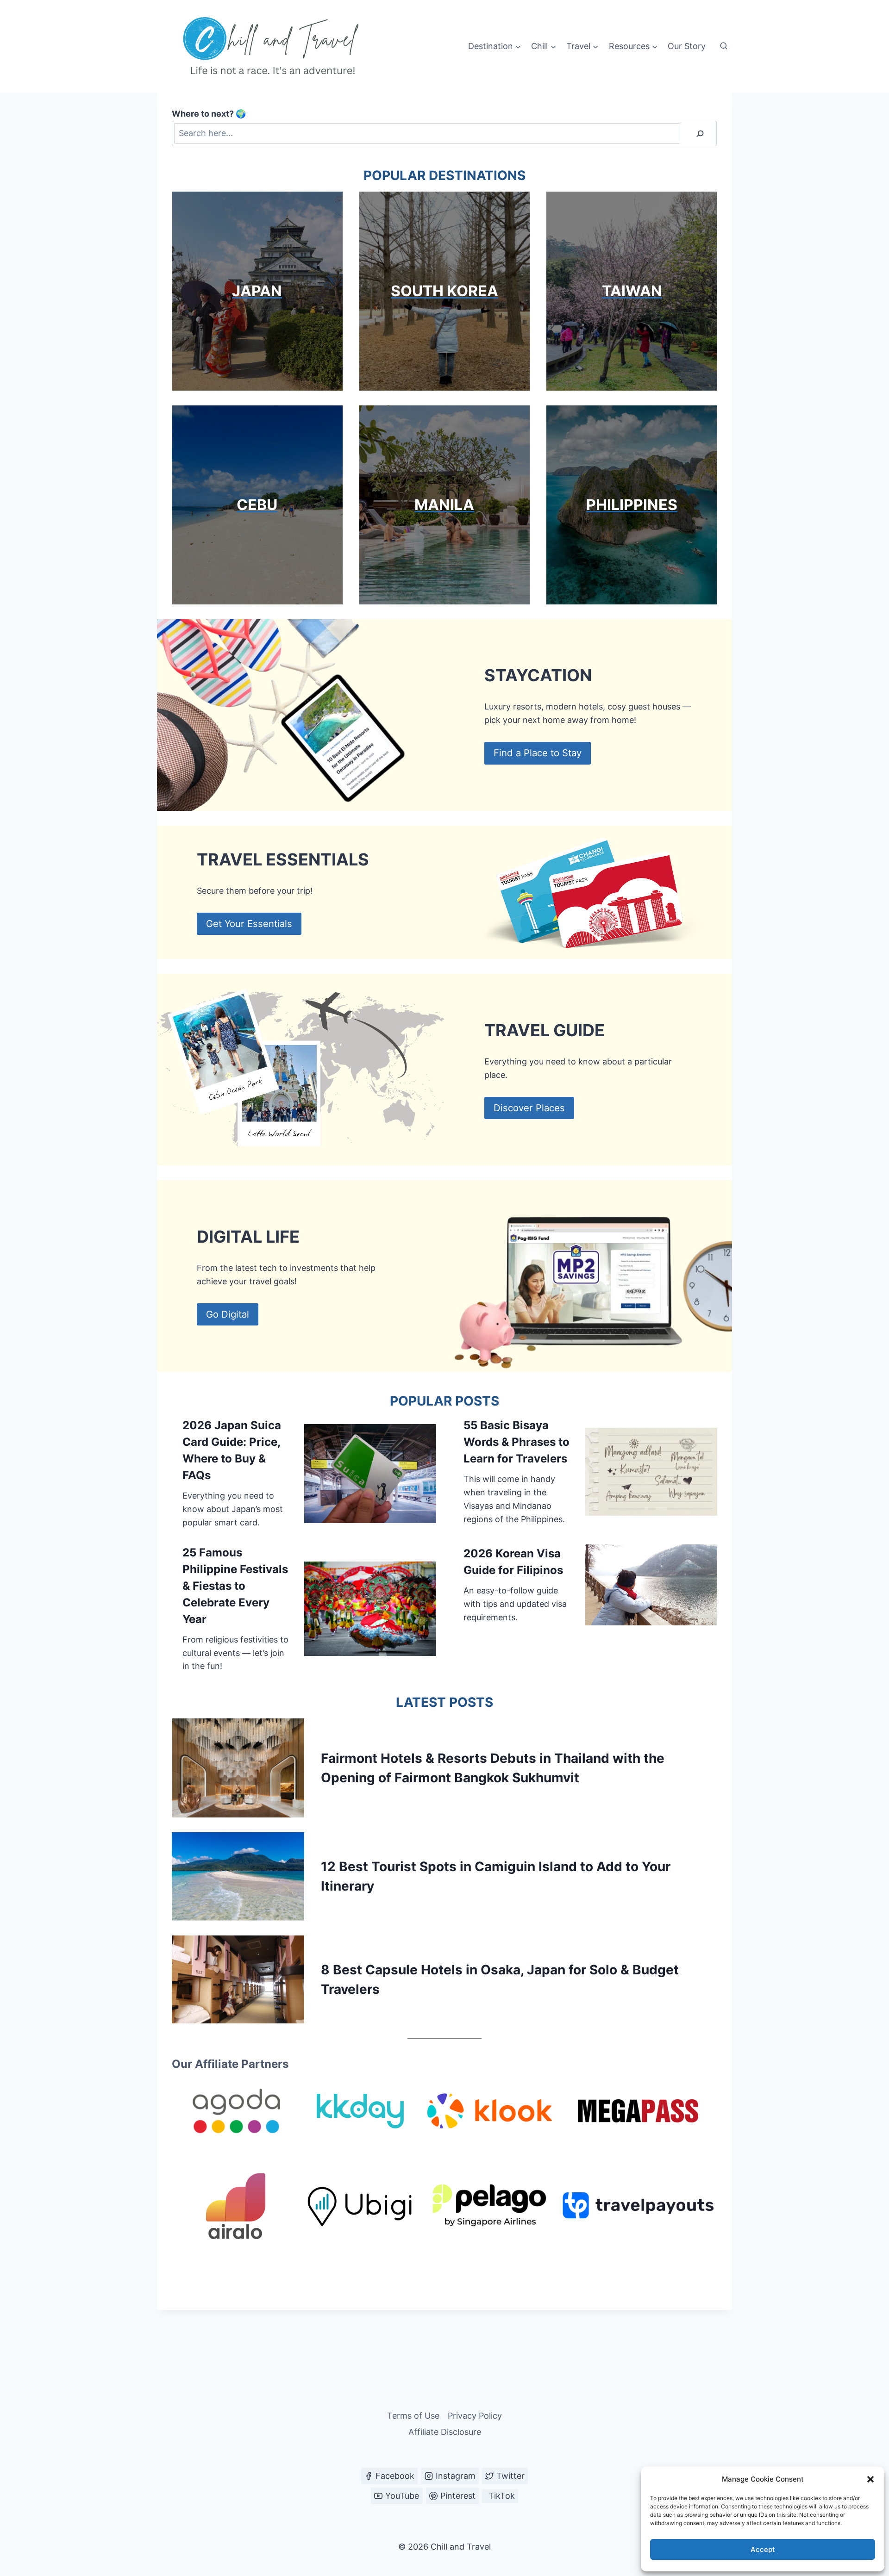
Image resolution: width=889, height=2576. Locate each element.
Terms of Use (413, 2416)
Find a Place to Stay (538, 753)
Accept (763, 2549)
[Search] (700, 134)
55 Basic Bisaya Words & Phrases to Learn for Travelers (516, 1442)
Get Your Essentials (249, 924)
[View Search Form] (724, 46)
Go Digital (228, 1314)
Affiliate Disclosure (445, 2432)
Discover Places (529, 1108)
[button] (870, 2479)
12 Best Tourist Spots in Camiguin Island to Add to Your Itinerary (496, 1876)
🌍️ (209, 114)
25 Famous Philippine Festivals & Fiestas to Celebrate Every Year (235, 1586)
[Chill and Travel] (273, 46)
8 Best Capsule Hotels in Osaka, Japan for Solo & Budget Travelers (500, 1979)
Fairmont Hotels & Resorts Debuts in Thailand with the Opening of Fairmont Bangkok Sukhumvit (493, 1768)
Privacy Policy (475, 2416)
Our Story (687, 46)
